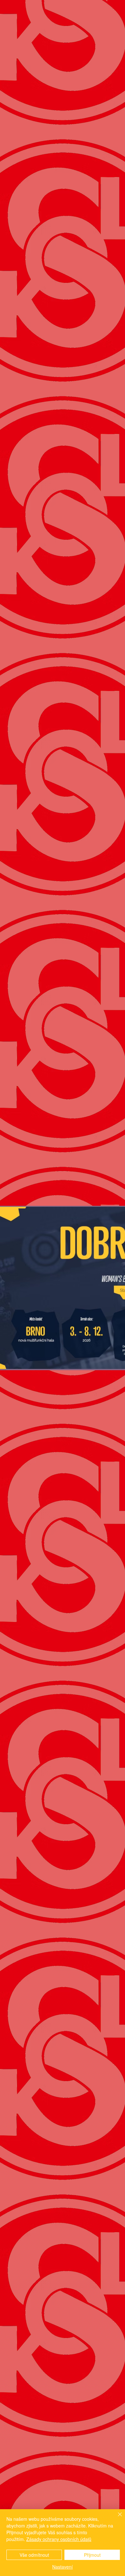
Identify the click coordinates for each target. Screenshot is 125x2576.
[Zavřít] (116, 2518)
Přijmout (92, 2555)
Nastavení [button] (63, 2567)
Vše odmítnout (34, 2555)
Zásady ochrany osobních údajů (59, 2539)
